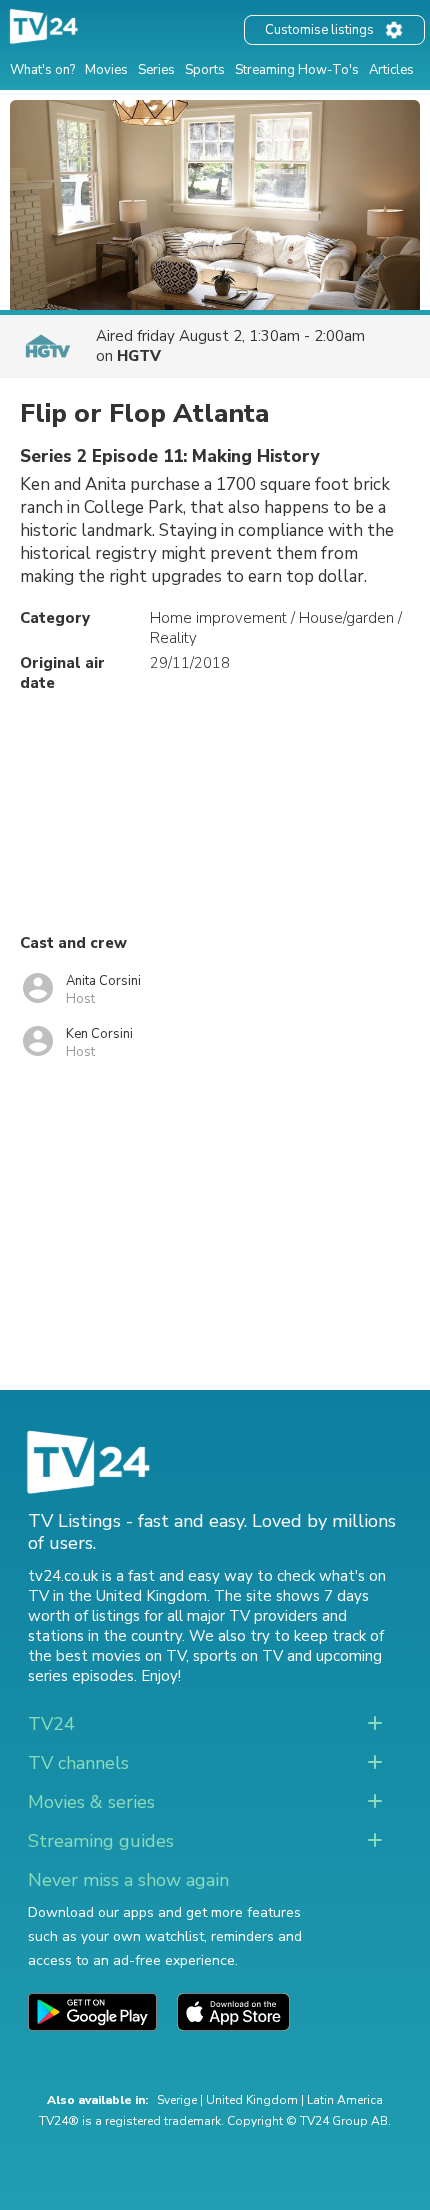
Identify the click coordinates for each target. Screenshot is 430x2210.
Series (156, 70)
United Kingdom (252, 2100)
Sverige (177, 2100)
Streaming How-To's (297, 70)
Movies (106, 70)
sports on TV (238, 1656)
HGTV (139, 356)
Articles (391, 70)
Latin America (345, 2100)
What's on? (42, 70)
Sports (205, 70)
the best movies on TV (107, 1656)
